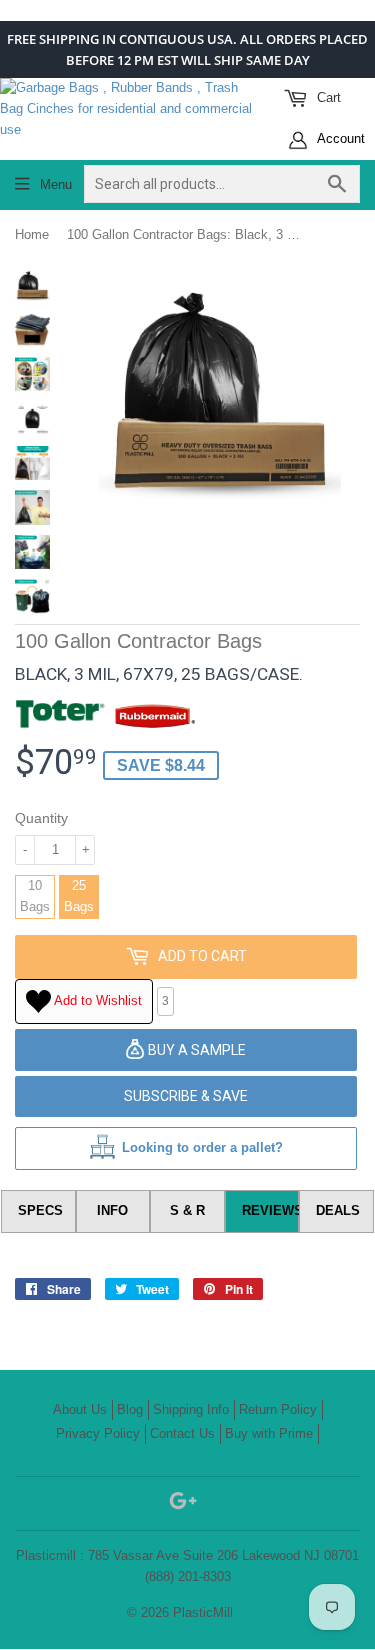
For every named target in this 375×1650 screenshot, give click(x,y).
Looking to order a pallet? (202, 1147)
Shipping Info (191, 1409)
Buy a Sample (195, 1050)
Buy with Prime (269, 1433)
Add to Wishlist (96, 1000)
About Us (80, 1409)
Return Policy (278, 1409)
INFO (112, 1210)
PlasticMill (203, 1612)
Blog (130, 1409)
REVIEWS (271, 1210)
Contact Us (182, 1433)
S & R (187, 1210)
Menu (56, 184)
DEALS (338, 1210)
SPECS (40, 1210)
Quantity (41, 818)
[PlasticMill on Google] (183, 1504)
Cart (327, 97)
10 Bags (35, 896)
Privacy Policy (98, 1433)
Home (32, 234)
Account (339, 138)
